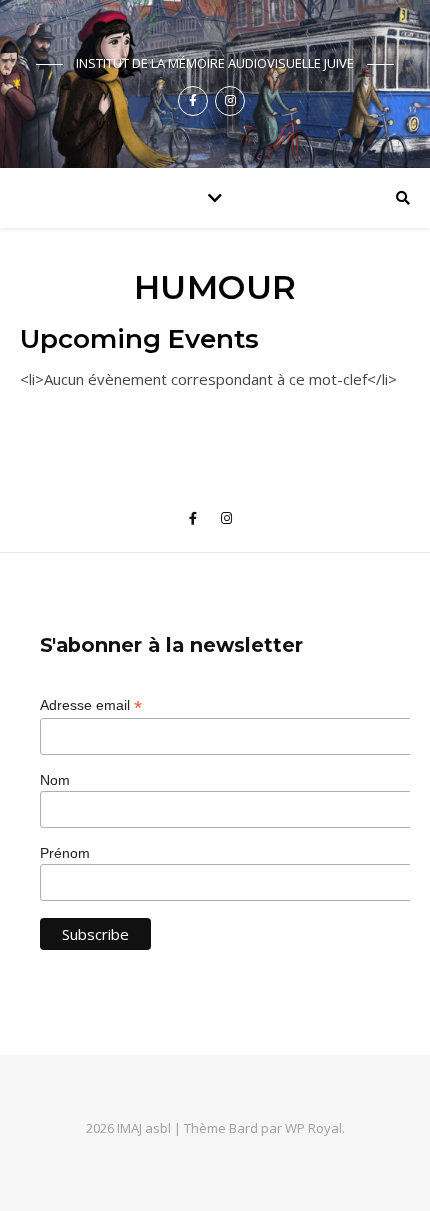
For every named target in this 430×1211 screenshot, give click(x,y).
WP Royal (313, 1128)
